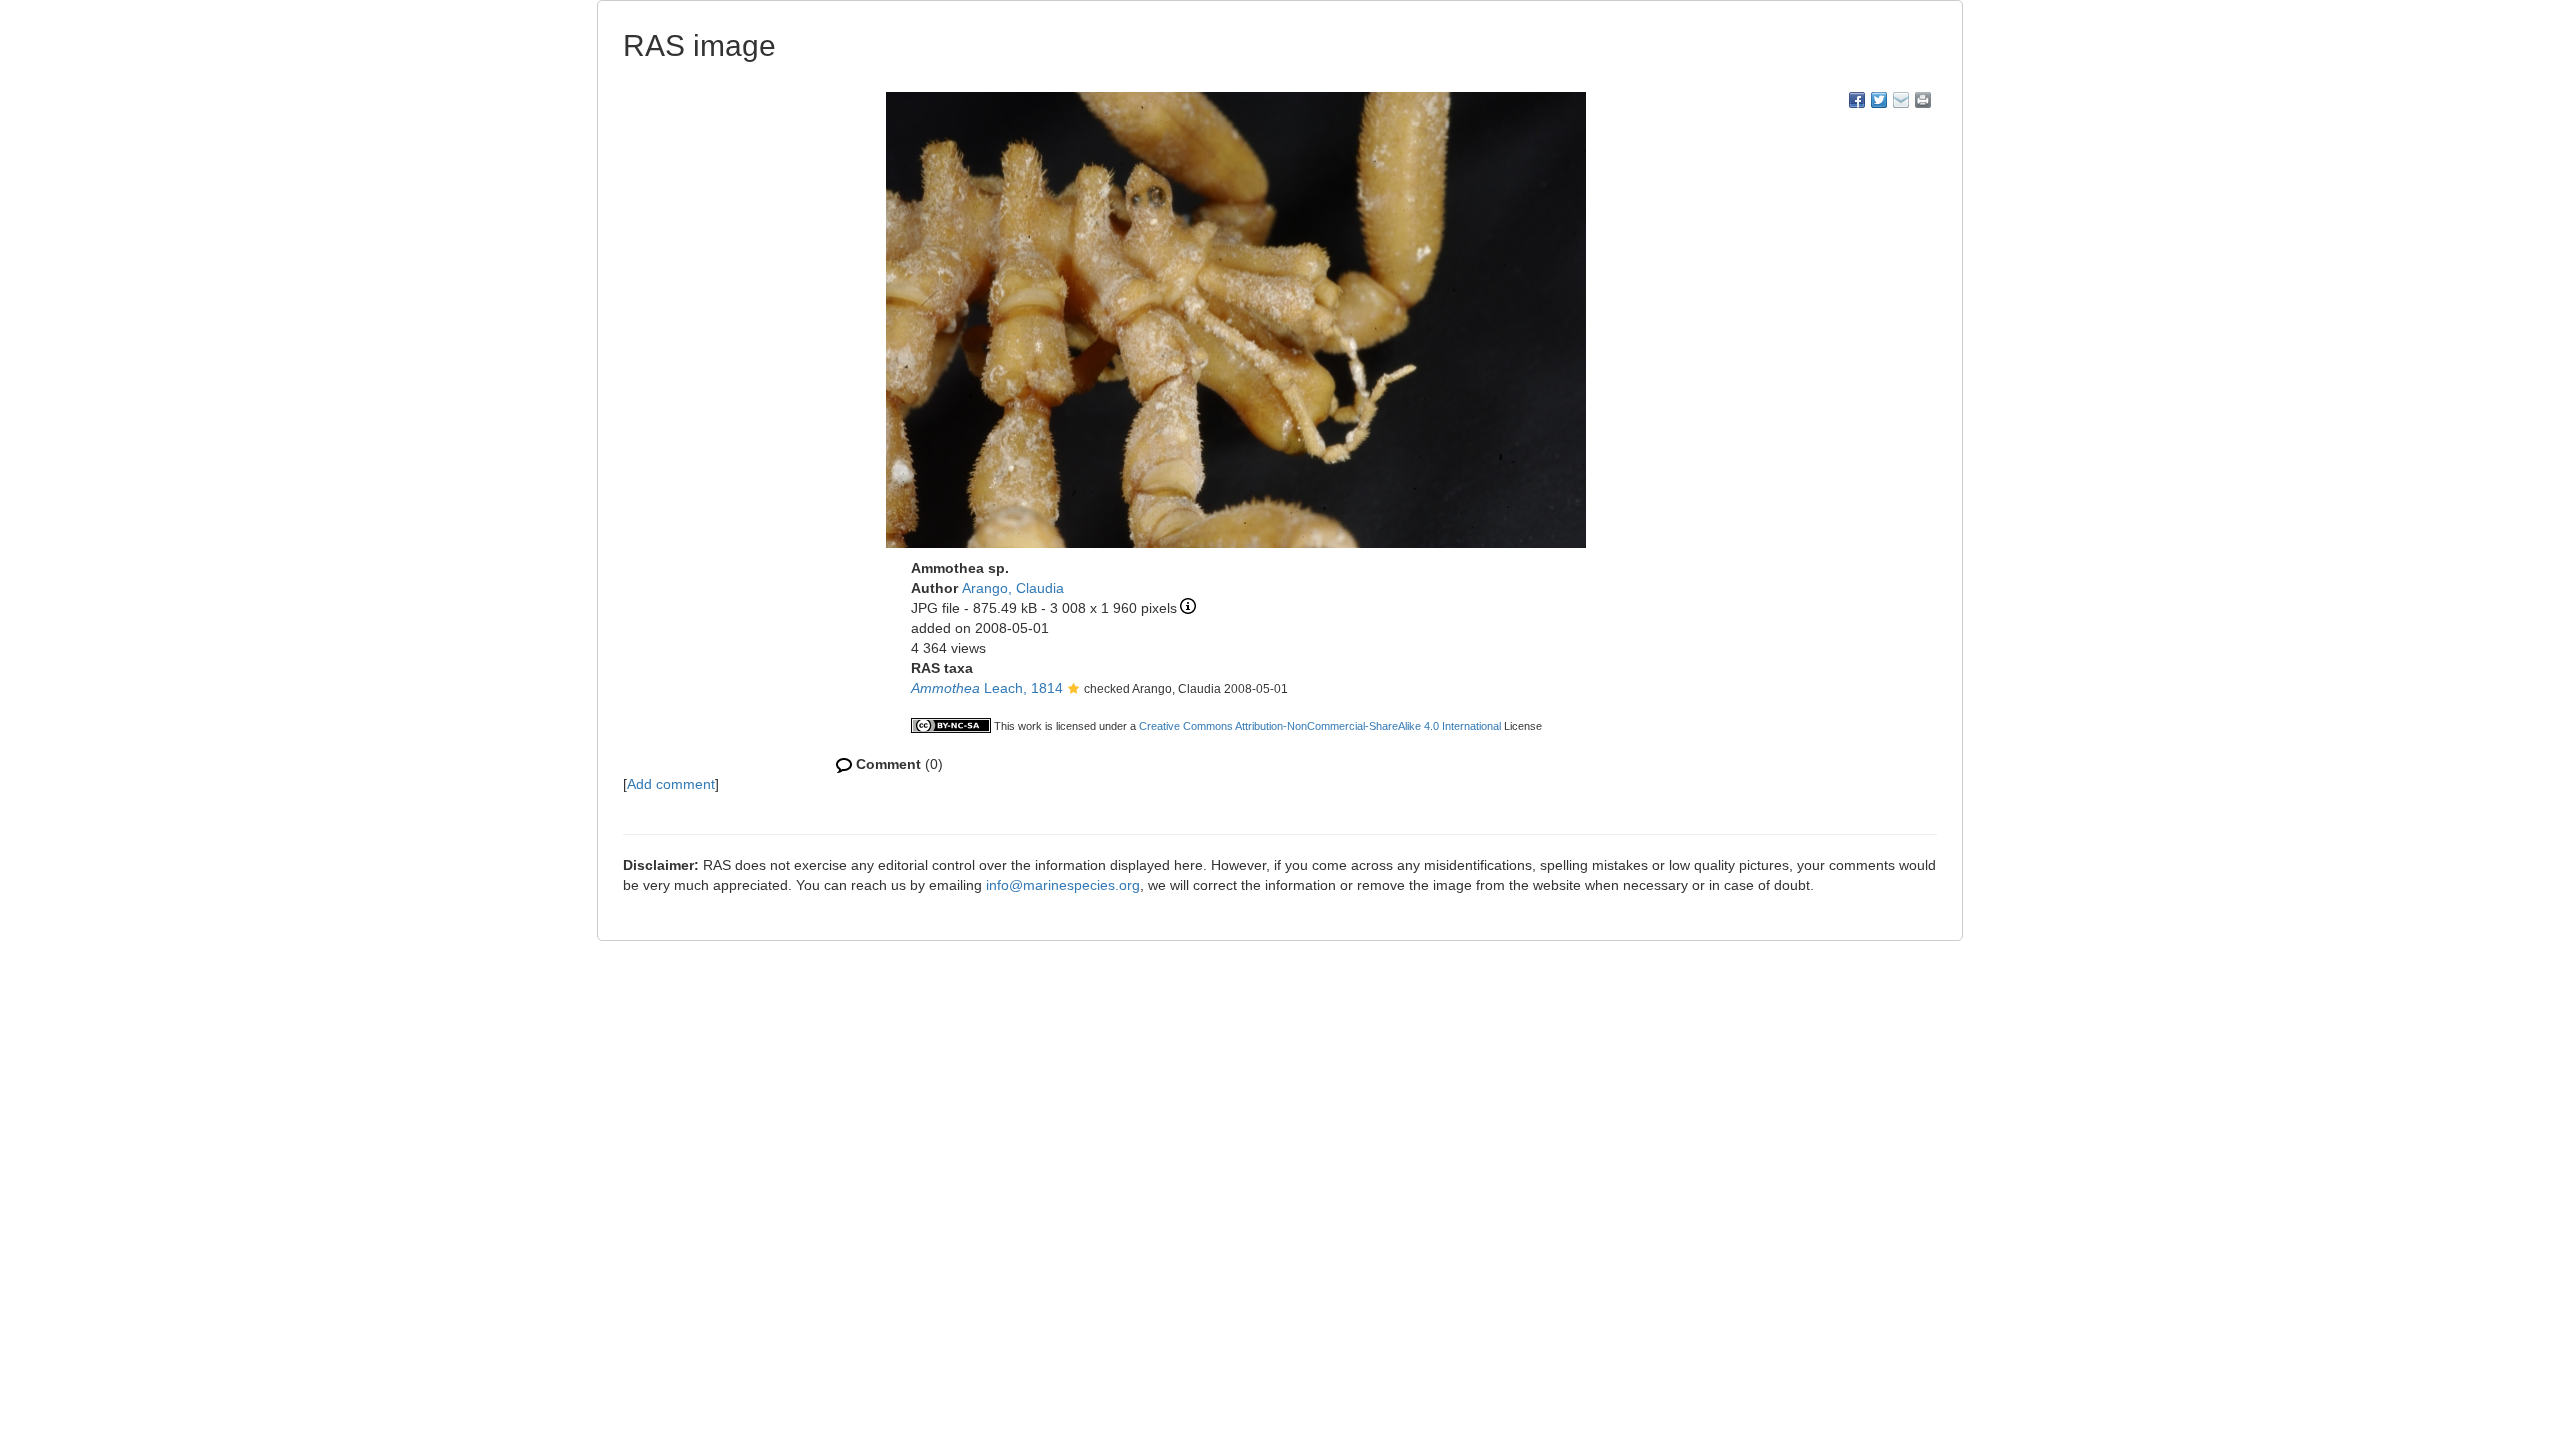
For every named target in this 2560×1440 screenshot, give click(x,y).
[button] (1073, 690)
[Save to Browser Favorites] (1901, 100)
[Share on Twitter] (1879, 100)
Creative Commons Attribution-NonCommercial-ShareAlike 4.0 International (1320, 726)
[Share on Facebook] (1857, 100)
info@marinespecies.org (1063, 885)
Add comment (671, 784)
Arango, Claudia (1013, 588)
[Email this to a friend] (1923, 100)
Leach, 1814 (987, 688)
